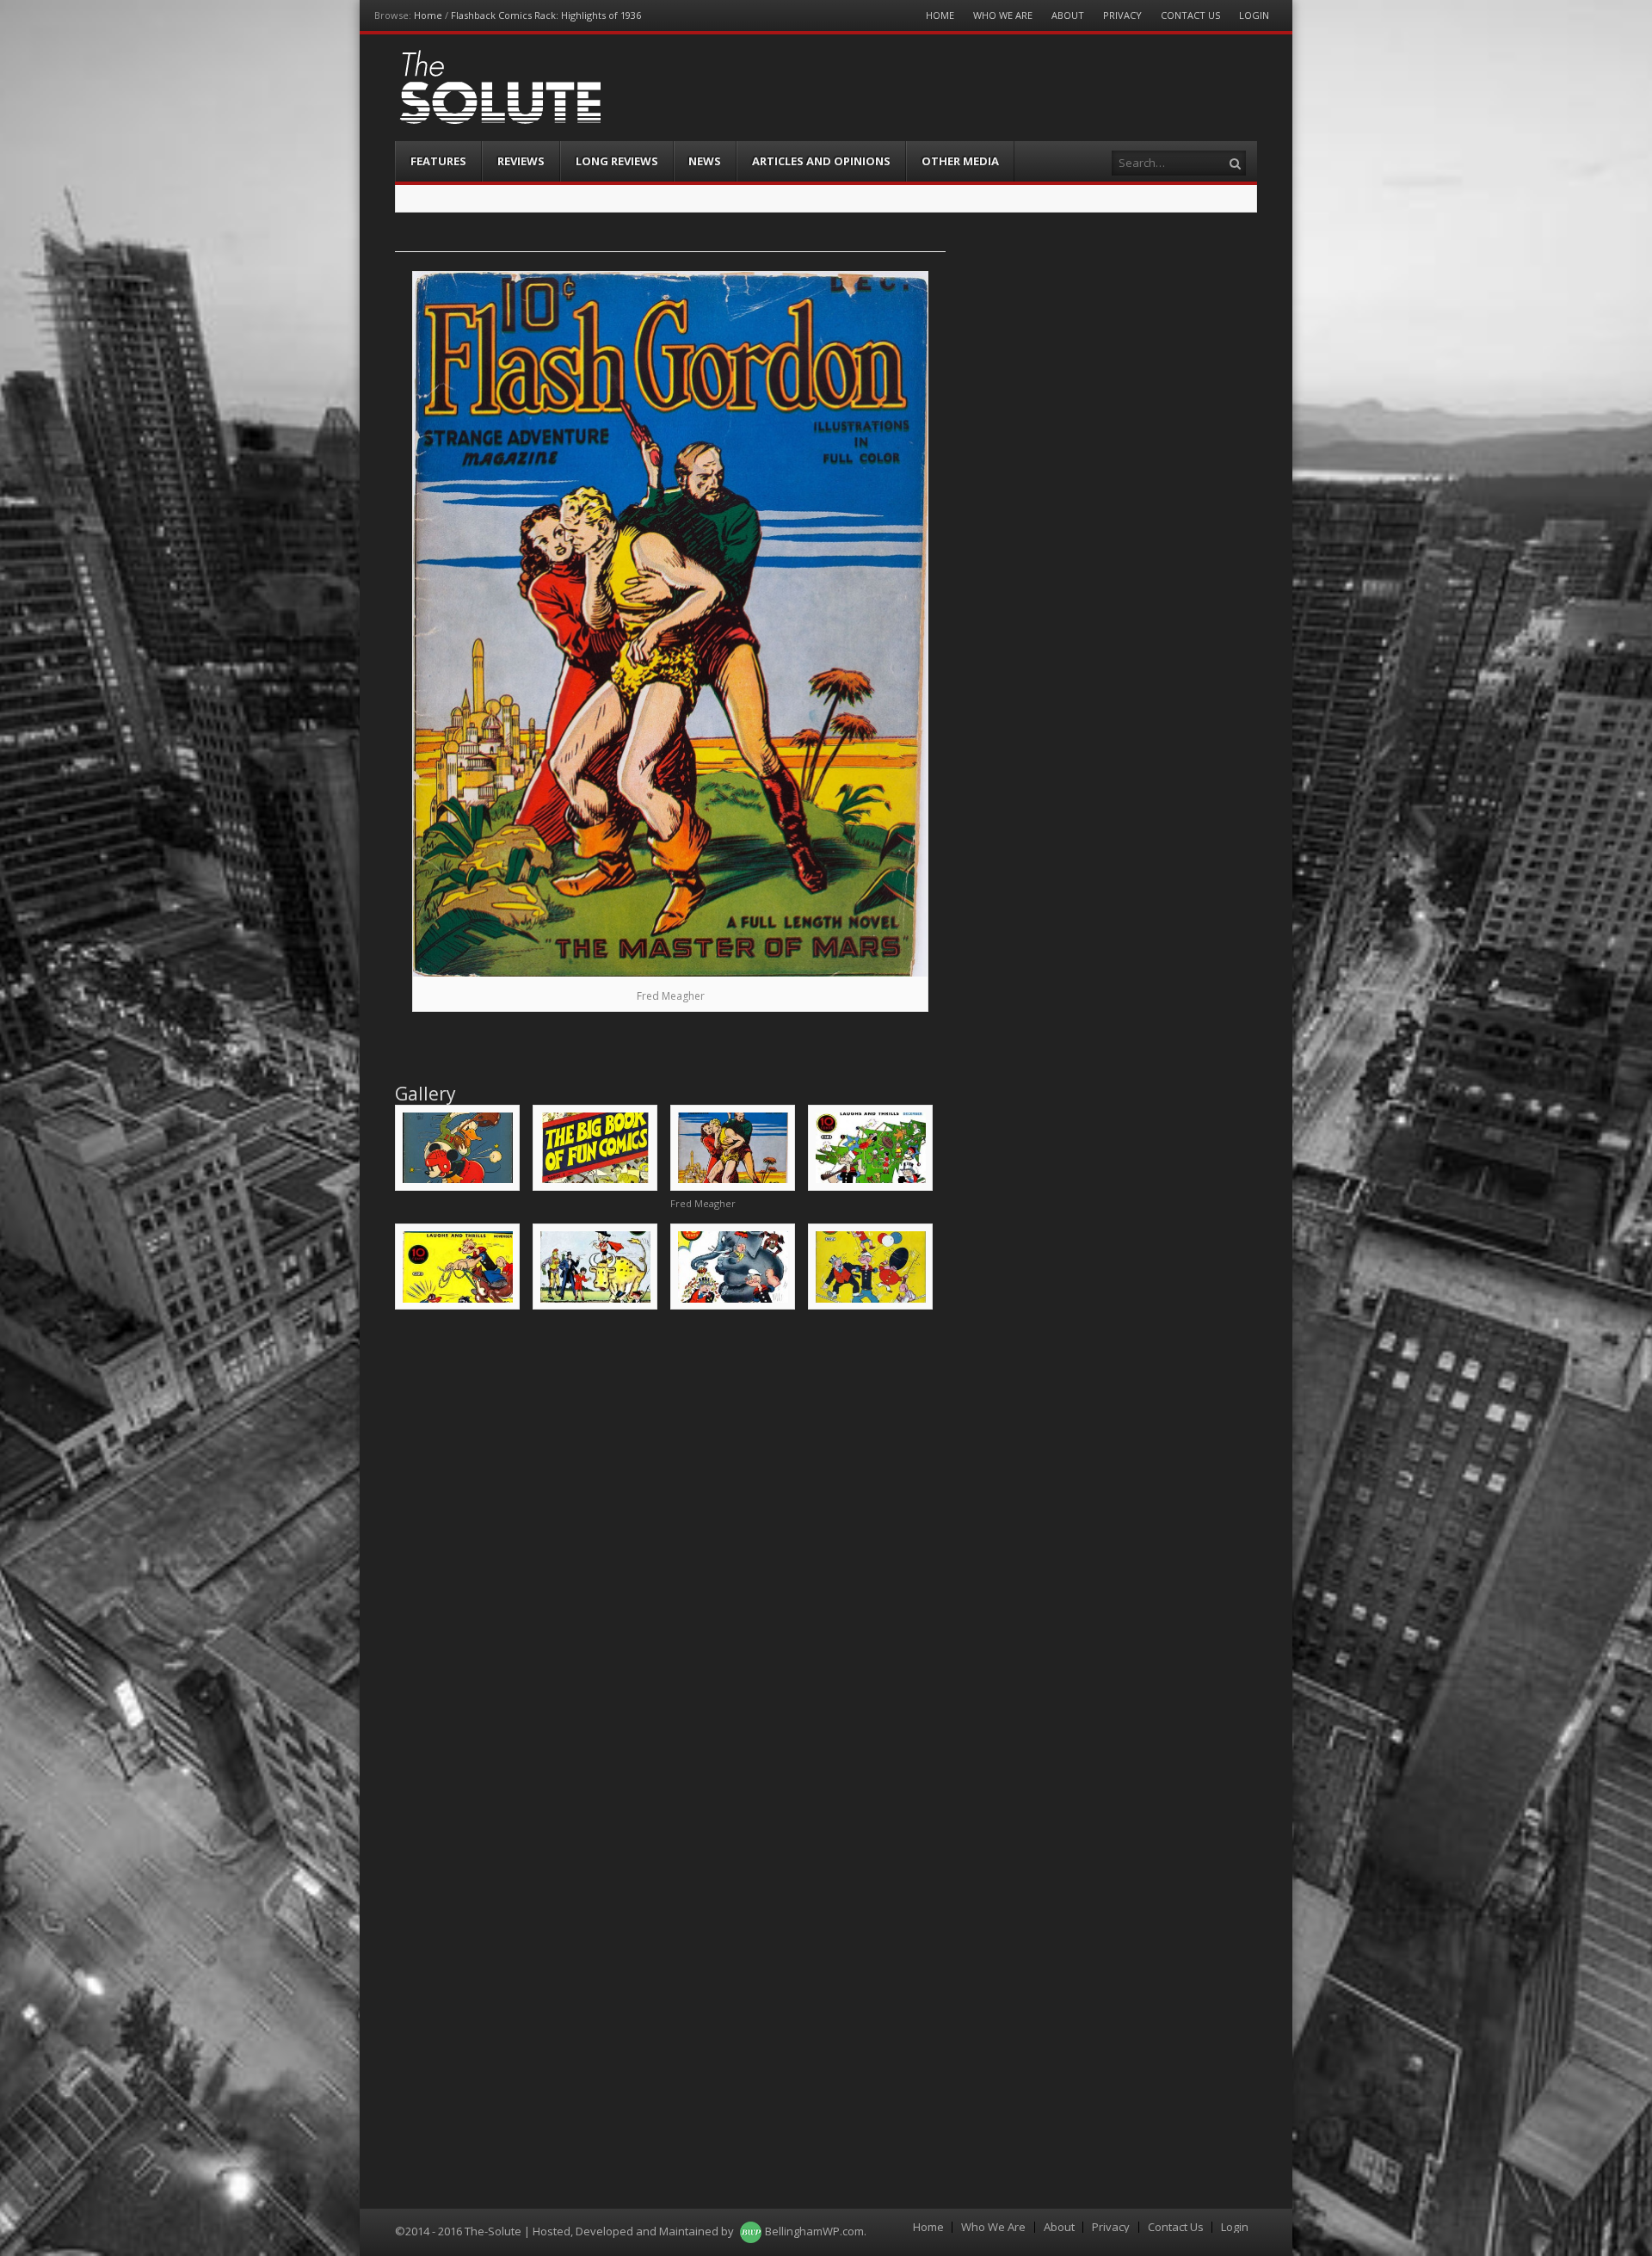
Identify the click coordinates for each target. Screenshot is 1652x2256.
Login (1254, 15)
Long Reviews (617, 161)
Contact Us (1190, 15)
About (1068, 15)
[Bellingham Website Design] (751, 2231)
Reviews (521, 161)
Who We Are (1003, 15)
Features (438, 161)
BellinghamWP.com (814, 2231)
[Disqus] (670, 1543)
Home (428, 15)
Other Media (960, 161)
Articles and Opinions (821, 161)
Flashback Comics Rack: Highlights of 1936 (546, 15)
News (705, 161)
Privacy (1122, 15)
